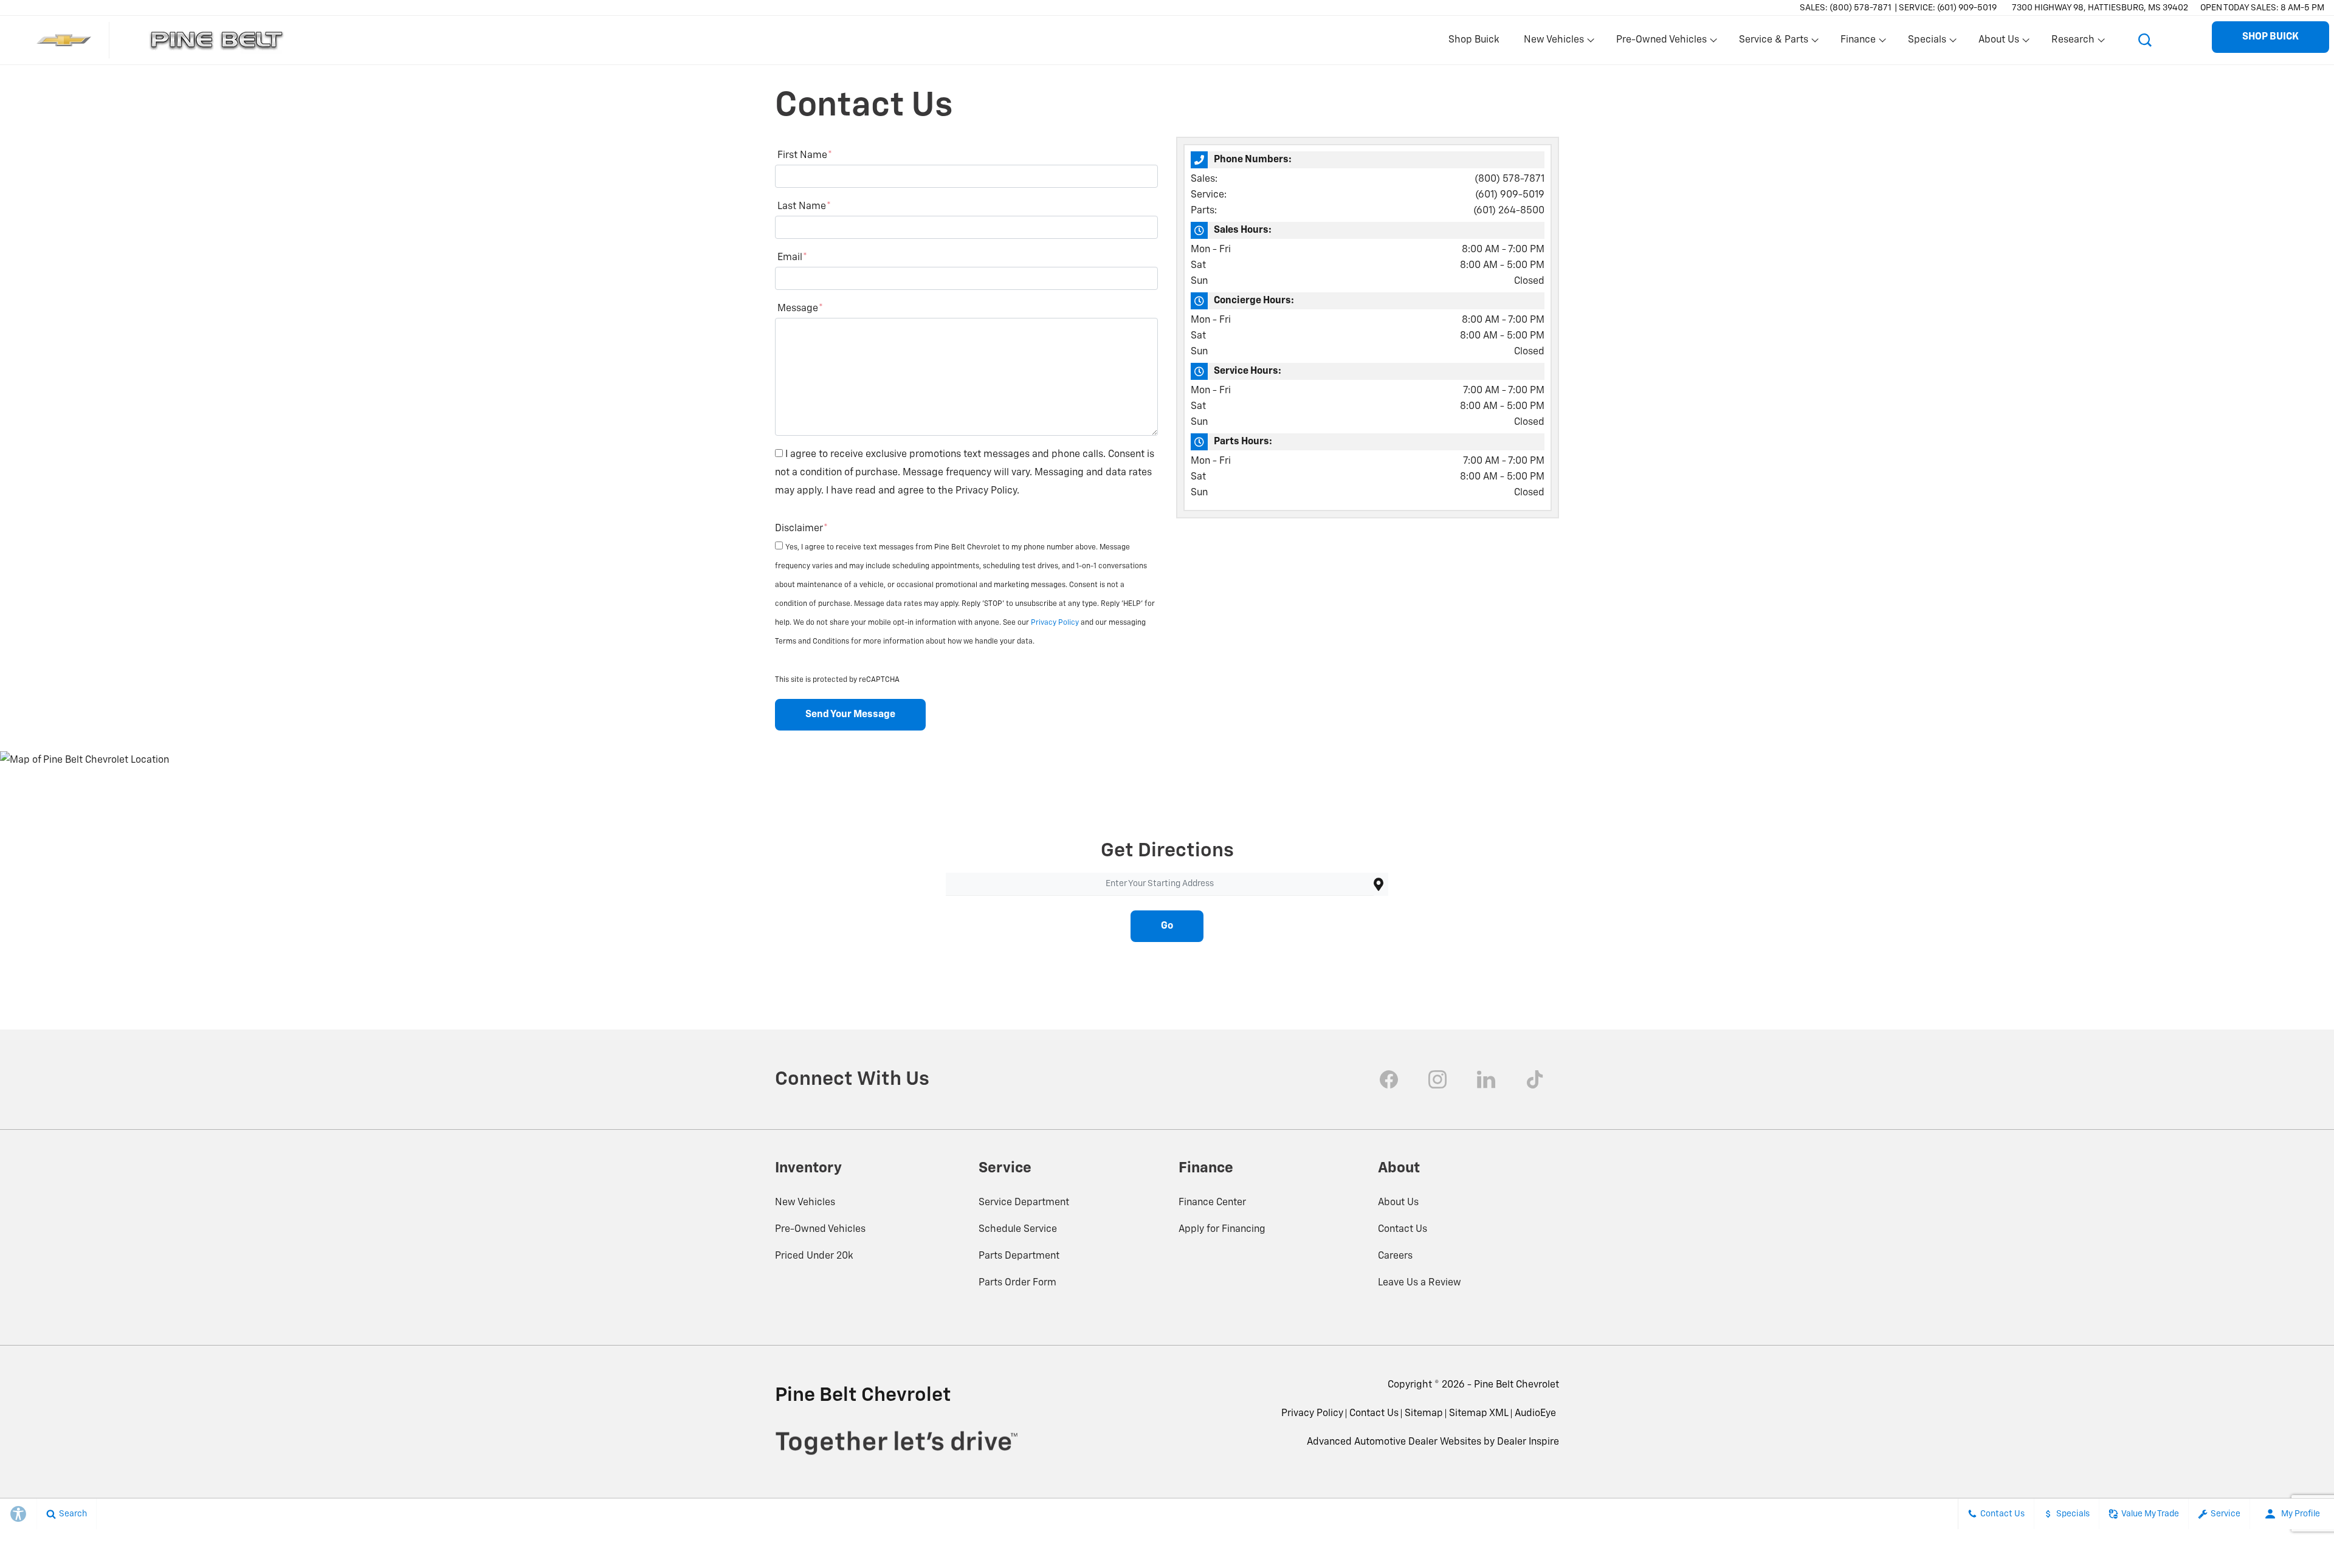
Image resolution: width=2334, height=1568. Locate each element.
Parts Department (1019, 1256)
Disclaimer (801, 529)
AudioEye (1535, 1414)
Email (792, 258)
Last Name (804, 207)
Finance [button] (1858, 43)
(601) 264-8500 (1509, 211)
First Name (805, 156)
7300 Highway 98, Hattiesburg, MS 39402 (2100, 8)
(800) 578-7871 (1510, 179)
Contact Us (1403, 1229)
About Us (1398, 1203)
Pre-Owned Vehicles (820, 1229)
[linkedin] (1486, 1079)
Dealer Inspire (1528, 1442)
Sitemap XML (1479, 1414)
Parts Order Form (1017, 1283)
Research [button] (2073, 43)
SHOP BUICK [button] (2270, 37)
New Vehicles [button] (1554, 43)
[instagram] (1437, 1079)
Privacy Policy (1056, 623)
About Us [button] (1998, 43)
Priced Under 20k (814, 1256)
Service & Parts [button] (1773, 43)
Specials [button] (1927, 43)
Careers (1395, 1256)
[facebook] (1389, 1079)
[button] (2145, 40)
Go (1167, 926)
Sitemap (1424, 1414)
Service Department (1024, 1203)
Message (800, 309)
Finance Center (1212, 1203)
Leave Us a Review (1420, 1283)
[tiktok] (1535, 1079)
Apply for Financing (1222, 1229)
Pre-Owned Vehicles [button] (1661, 43)
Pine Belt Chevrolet (1516, 1385)
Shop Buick (1474, 40)
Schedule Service (1018, 1229)
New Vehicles (805, 1203)
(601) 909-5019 (1510, 195)
